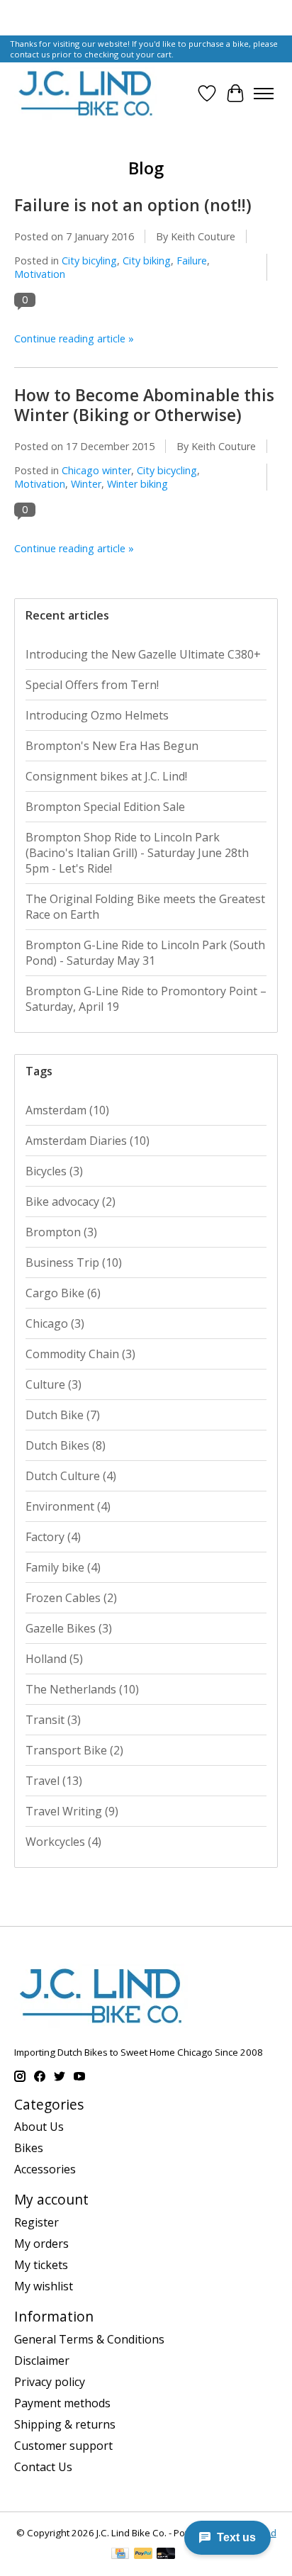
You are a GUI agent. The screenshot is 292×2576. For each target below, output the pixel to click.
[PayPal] (143, 2555)
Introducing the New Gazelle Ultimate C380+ (143, 654)
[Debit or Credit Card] (166, 2555)
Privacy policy (50, 2382)
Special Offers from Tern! (92, 685)
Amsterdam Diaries (88, 1141)
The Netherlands (82, 1689)
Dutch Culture (71, 1476)
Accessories (45, 2169)
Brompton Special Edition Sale (105, 807)
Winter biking (137, 484)
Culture (54, 1384)
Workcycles (63, 1842)
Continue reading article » (74, 338)
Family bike (63, 1567)
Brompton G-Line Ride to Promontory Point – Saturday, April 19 (146, 999)
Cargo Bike (63, 1293)
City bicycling (167, 470)
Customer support (63, 2446)
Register (36, 2222)
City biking (147, 261)
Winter (86, 484)
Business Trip (74, 1262)
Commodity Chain (80, 1354)
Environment (68, 1506)
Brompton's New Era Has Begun (112, 746)
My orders (41, 2244)
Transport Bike (74, 1750)
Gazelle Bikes (69, 1628)
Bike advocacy (71, 1202)
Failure (192, 261)
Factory (53, 1537)
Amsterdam (67, 1110)
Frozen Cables (71, 1598)
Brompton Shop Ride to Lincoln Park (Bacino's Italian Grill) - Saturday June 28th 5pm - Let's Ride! (137, 853)
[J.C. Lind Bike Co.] (86, 93)
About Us (39, 2127)
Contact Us (43, 2467)
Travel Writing (72, 1811)
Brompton (61, 1232)
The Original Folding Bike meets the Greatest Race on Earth (145, 907)
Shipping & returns (65, 2424)
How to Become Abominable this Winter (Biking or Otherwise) (144, 405)
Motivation (40, 274)
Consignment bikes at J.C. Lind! (106, 776)
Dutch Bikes (66, 1445)
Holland (54, 1659)
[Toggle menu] (264, 94)
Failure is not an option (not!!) (133, 205)
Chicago (55, 1323)
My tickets (41, 2265)
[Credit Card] (120, 2555)
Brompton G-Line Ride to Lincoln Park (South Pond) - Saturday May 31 (145, 953)
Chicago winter (96, 470)
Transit (53, 1720)
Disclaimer (42, 2361)
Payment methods (62, 2403)
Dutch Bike (63, 1415)
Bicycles (54, 1171)
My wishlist (44, 2286)
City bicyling (89, 261)
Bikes (29, 2148)
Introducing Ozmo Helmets (97, 715)
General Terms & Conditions (89, 2339)
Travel (54, 1781)
